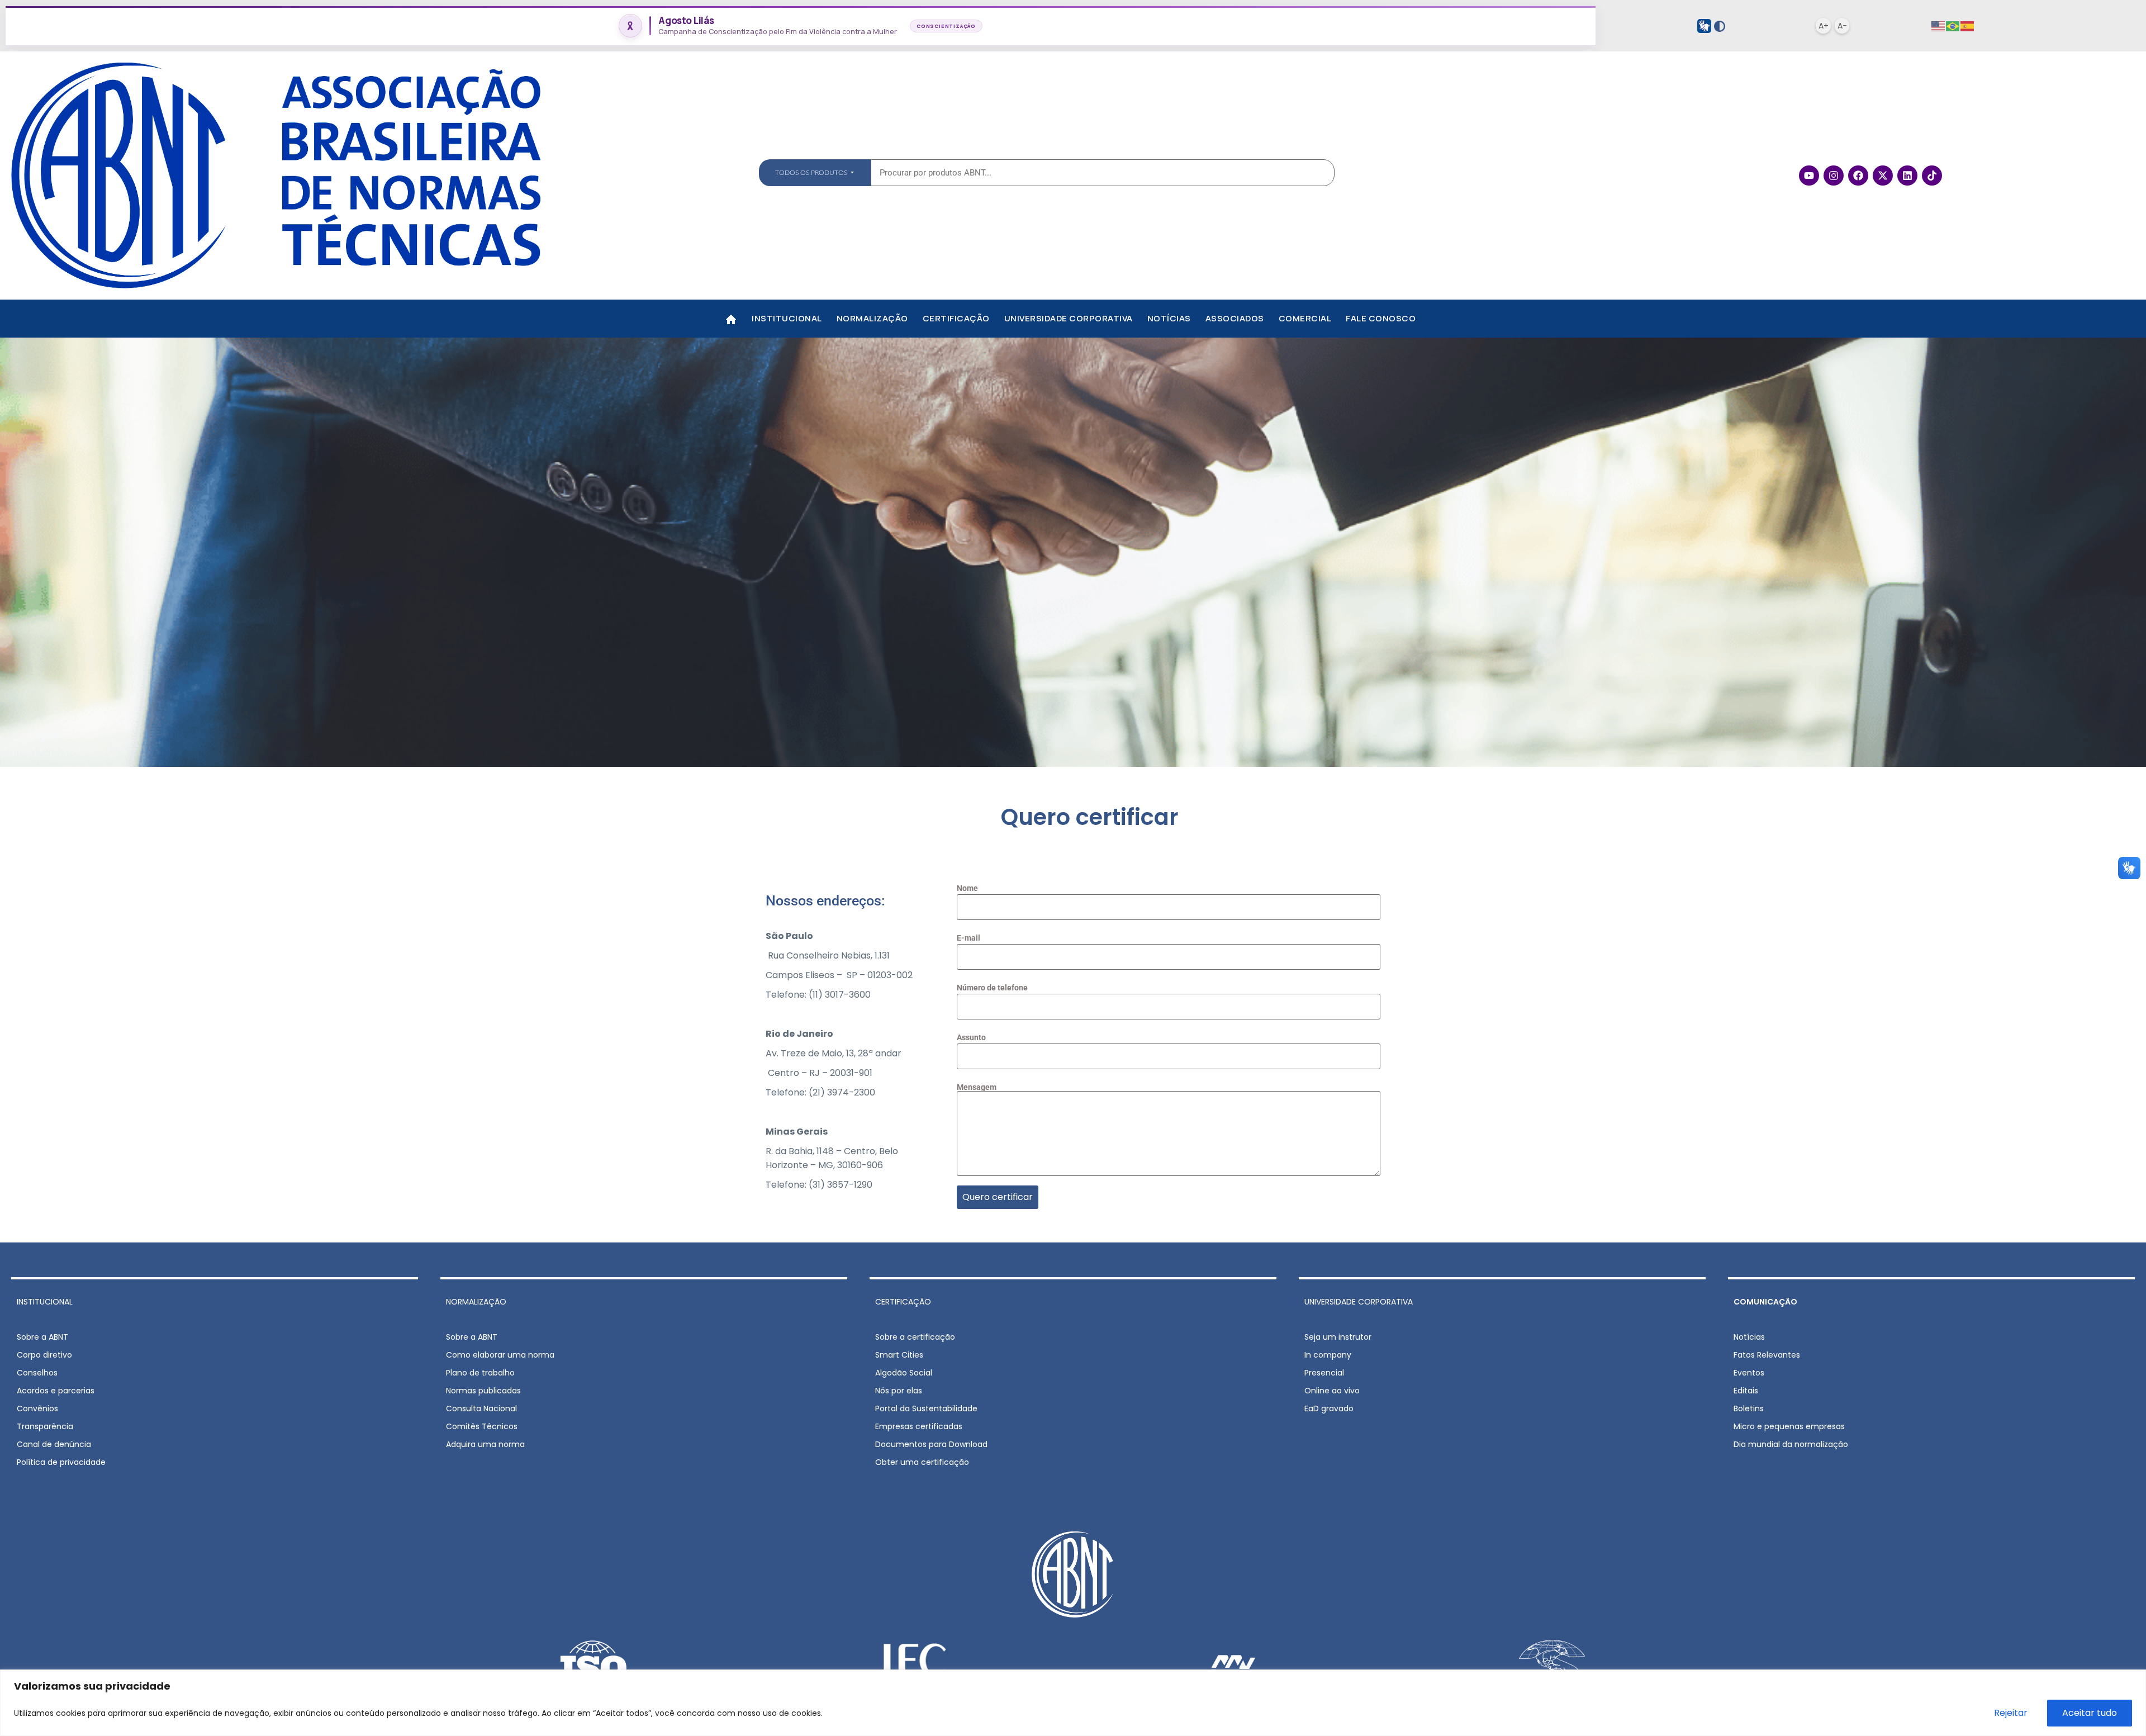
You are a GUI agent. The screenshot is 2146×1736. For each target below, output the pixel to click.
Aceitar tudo (2090, 1713)
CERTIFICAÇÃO (903, 1302)
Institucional (787, 318)
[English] (1939, 26)
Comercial (1305, 318)
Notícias (1169, 318)
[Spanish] (1968, 26)
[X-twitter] (1883, 176)
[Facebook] (1858, 176)
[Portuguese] (1953, 26)
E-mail (968, 938)
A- (1842, 26)
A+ (1824, 26)
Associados (1235, 318)
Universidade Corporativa (1069, 318)
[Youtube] (1809, 176)
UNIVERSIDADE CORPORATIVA (1359, 1302)
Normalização (872, 318)
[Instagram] (1834, 176)
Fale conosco (1381, 318)
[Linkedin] (1907, 176)
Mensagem (977, 1087)
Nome (967, 888)
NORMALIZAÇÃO (476, 1302)
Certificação (956, 318)
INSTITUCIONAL (45, 1302)
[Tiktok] (1932, 176)
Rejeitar (2011, 1713)
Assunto (971, 1038)
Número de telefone (992, 988)
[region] (1073, 1703)
